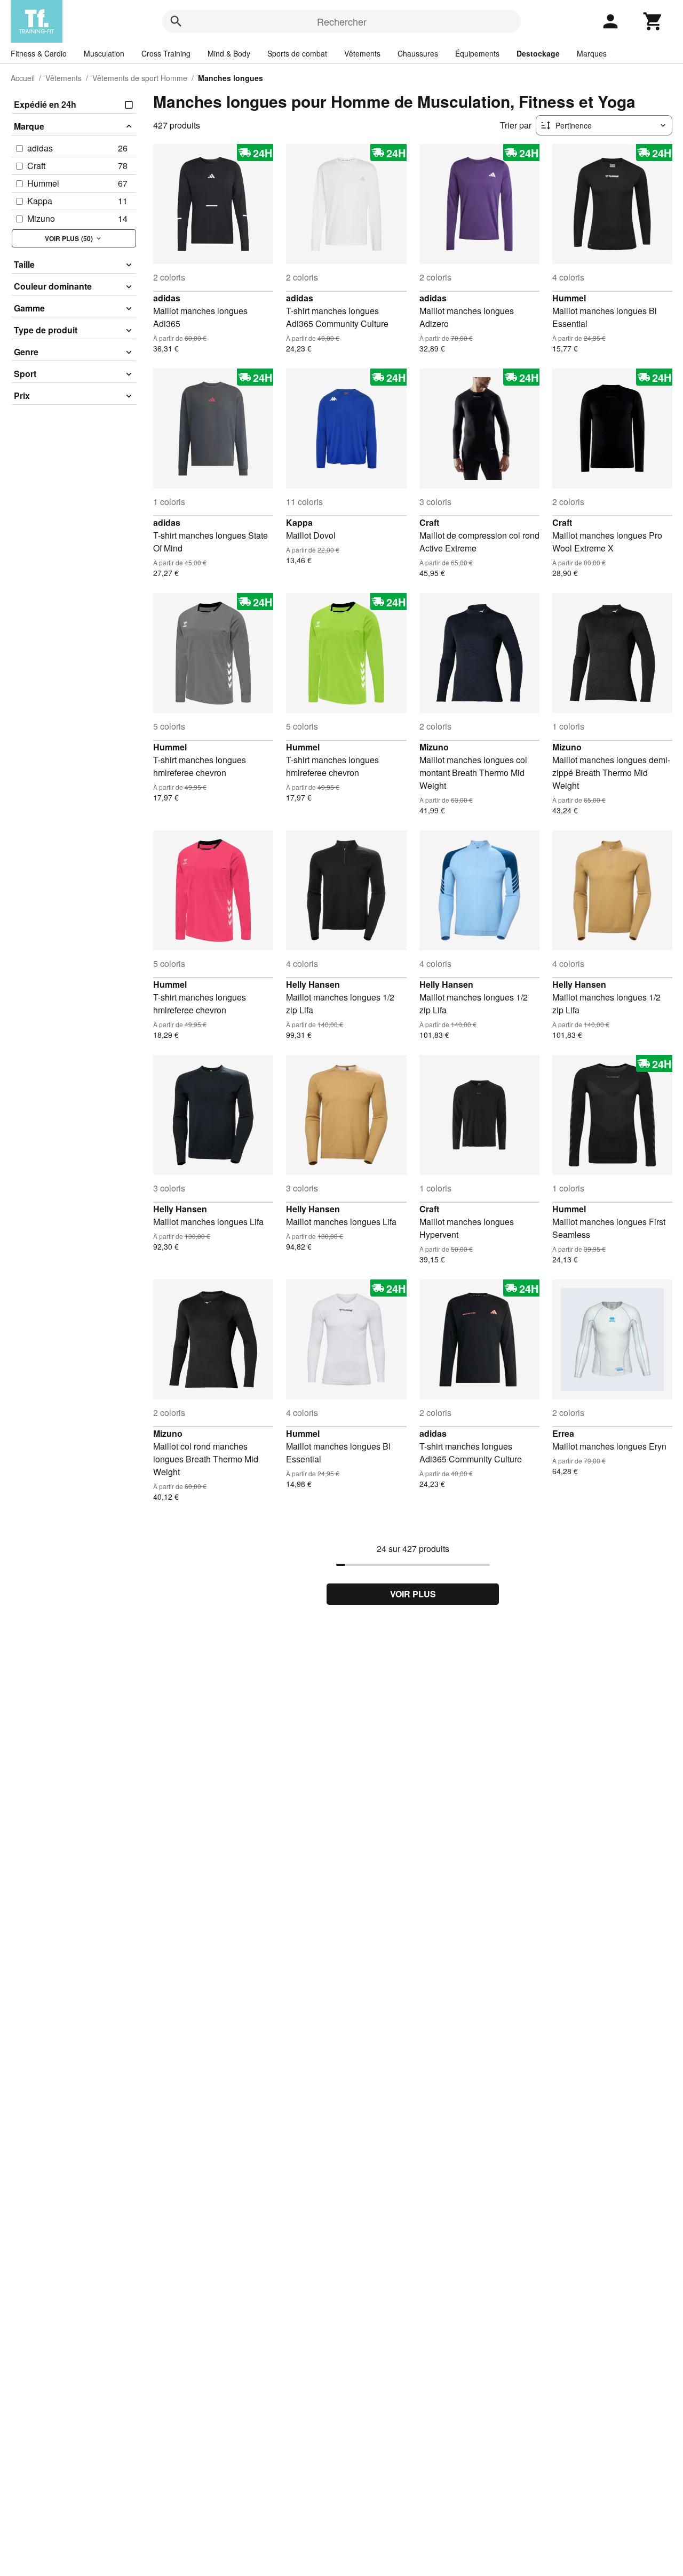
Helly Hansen (313, 984)
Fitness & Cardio (39, 53)
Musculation (104, 53)
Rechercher (342, 21)
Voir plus (413, 1594)
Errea (563, 1433)
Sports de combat (297, 53)
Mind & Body (229, 53)
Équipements (477, 53)
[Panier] (653, 21)
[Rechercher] (176, 21)
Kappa (299, 522)
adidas (167, 298)
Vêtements (362, 53)
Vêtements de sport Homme (140, 78)
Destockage (538, 53)
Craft (429, 522)
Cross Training (166, 53)
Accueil (23, 78)
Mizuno (434, 747)
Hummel (569, 298)
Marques (592, 53)
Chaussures (418, 53)
